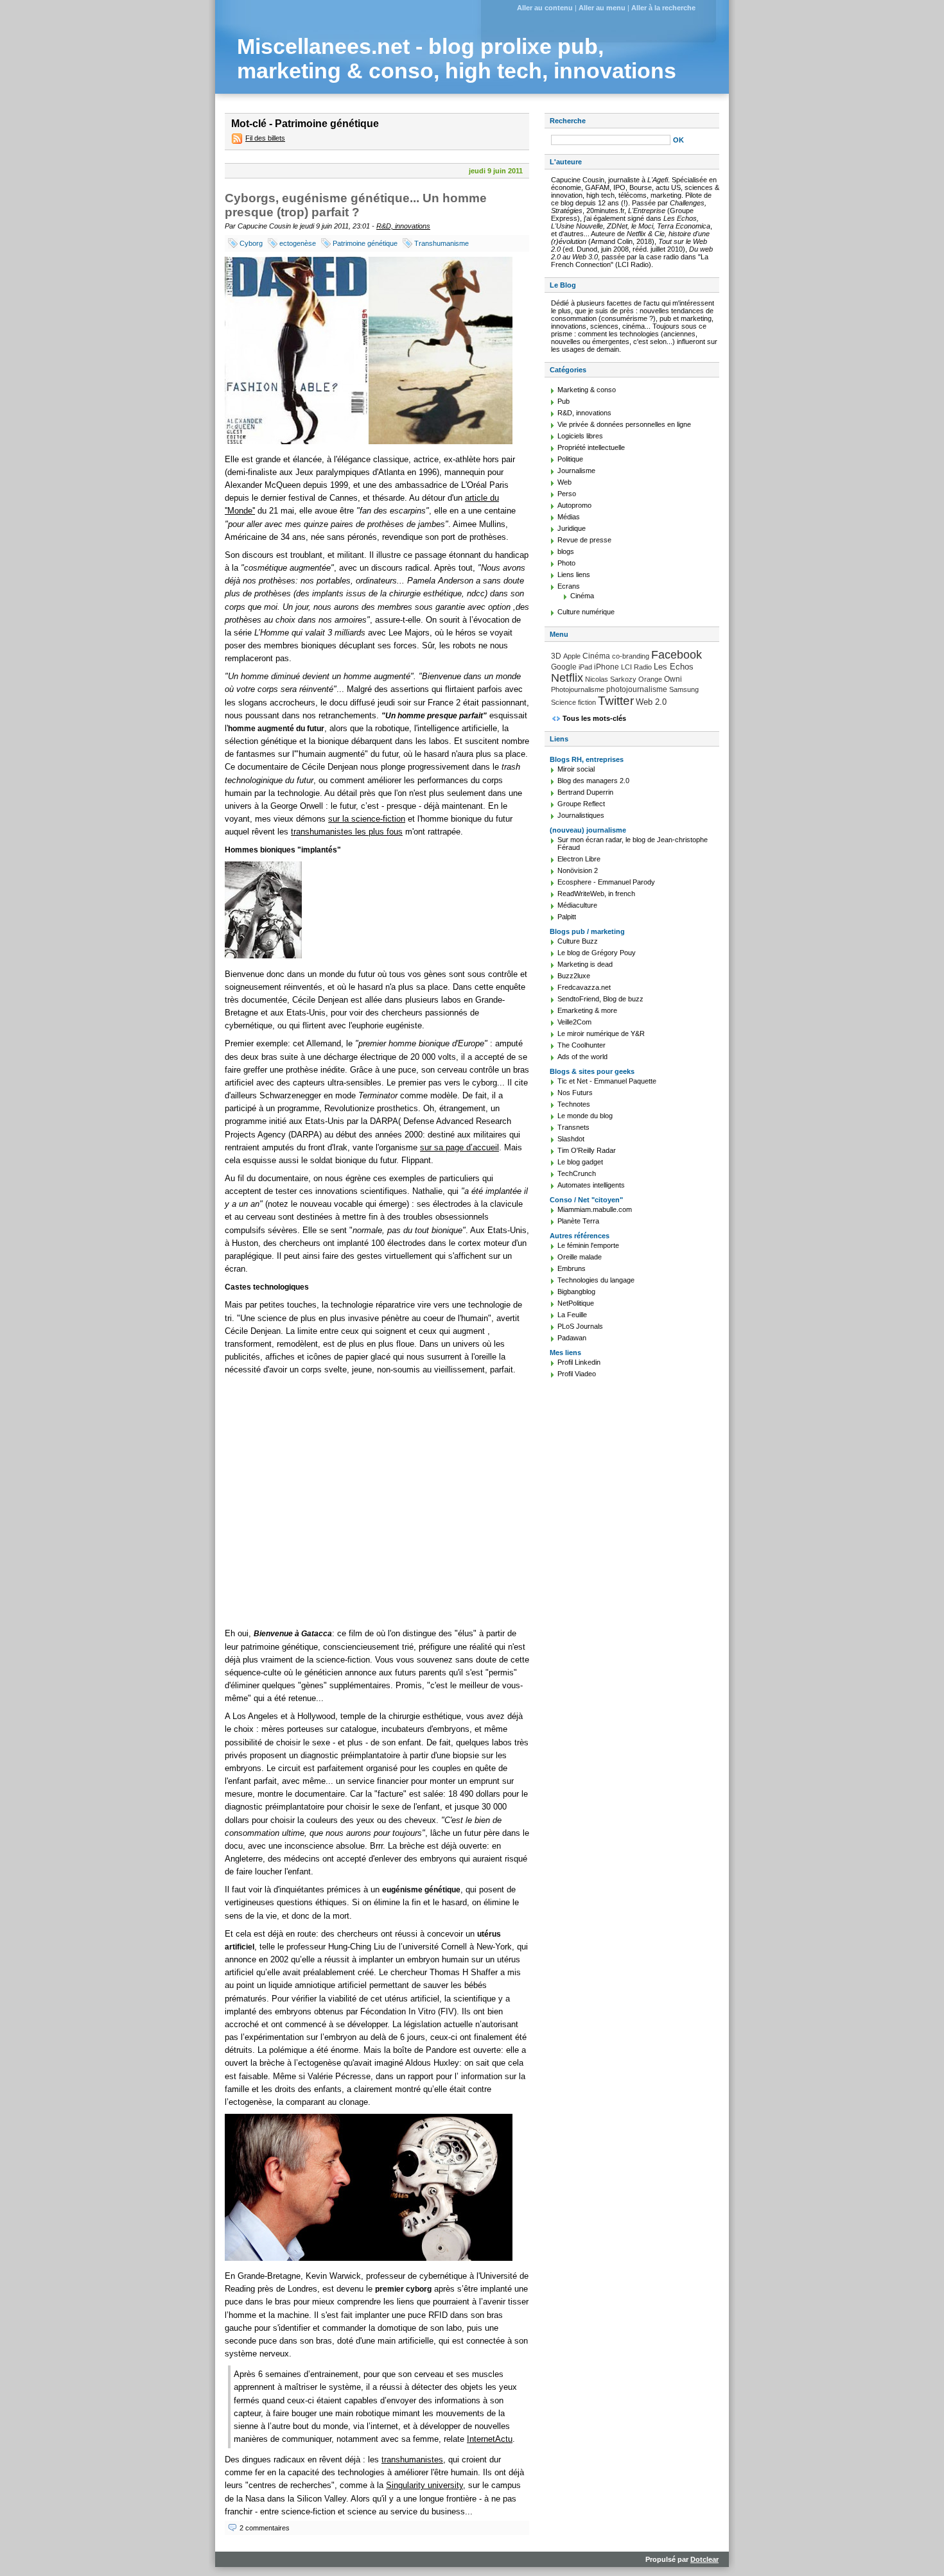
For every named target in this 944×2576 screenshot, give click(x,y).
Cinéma (582, 596)
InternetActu (490, 2439)
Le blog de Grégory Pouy (597, 953)
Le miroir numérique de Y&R (601, 1033)
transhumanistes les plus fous (347, 832)
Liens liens (574, 575)
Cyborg (251, 243)
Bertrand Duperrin (585, 792)
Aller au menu (602, 8)
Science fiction (573, 702)
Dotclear (704, 2559)
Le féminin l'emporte (588, 1245)
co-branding (631, 656)
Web (564, 482)
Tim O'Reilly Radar (587, 1150)
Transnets (573, 1127)
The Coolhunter (581, 1045)
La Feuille (572, 1315)
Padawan (572, 1338)
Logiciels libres (580, 436)
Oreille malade (580, 1257)
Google (564, 667)
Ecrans (569, 586)
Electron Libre (579, 859)
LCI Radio (636, 667)
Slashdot (571, 1139)
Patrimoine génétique (365, 243)
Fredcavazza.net (584, 987)
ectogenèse (298, 243)
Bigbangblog (576, 1292)
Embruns (572, 1268)
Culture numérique (586, 612)
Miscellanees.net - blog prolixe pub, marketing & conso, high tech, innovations (457, 59)
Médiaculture (577, 905)
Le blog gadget (580, 1162)
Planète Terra (578, 1221)
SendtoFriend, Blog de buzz (600, 999)
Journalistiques (581, 815)
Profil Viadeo (577, 1374)
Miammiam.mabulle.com (595, 1209)
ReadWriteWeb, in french (596, 894)
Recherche (568, 121)
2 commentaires (265, 2528)
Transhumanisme (441, 243)
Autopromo (574, 505)
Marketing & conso (587, 390)
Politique (570, 459)
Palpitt (567, 917)
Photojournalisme (578, 689)
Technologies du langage (596, 1280)
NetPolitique (576, 1303)
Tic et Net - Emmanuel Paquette (607, 1081)
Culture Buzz (578, 941)
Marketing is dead (585, 964)
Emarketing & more (587, 1010)
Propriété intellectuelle (591, 447)
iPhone (607, 667)
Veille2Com (574, 1022)
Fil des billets (265, 138)
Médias (569, 517)
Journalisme (576, 471)
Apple (572, 656)
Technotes (574, 1104)
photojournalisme (637, 689)
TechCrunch (577, 1173)
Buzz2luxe (574, 976)
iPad (585, 667)
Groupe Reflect (581, 804)
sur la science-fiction (367, 819)
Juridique (572, 528)
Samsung (684, 689)
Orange (650, 679)
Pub (564, 401)
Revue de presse (584, 540)
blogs (566, 551)
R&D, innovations (403, 226)
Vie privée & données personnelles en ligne (624, 424)
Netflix (567, 678)
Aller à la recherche (663, 8)
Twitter (616, 701)
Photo (566, 563)
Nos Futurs (575, 1093)
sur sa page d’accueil (459, 1147)
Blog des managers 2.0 (593, 781)
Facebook (677, 655)
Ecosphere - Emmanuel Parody (606, 882)
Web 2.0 (651, 702)
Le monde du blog (585, 1116)
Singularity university (424, 2485)
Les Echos (674, 667)
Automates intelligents (591, 1185)
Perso (567, 494)
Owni (673, 679)
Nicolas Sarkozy (611, 679)
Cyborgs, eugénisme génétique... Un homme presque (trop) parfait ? (356, 205)
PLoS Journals (580, 1326)
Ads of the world (582, 1057)
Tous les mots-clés (594, 718)
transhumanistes (412, 2459)
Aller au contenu (545, 8)
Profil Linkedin (579, 1362)
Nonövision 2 (578, 870)
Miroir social (576, 769)
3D (556, 656)
